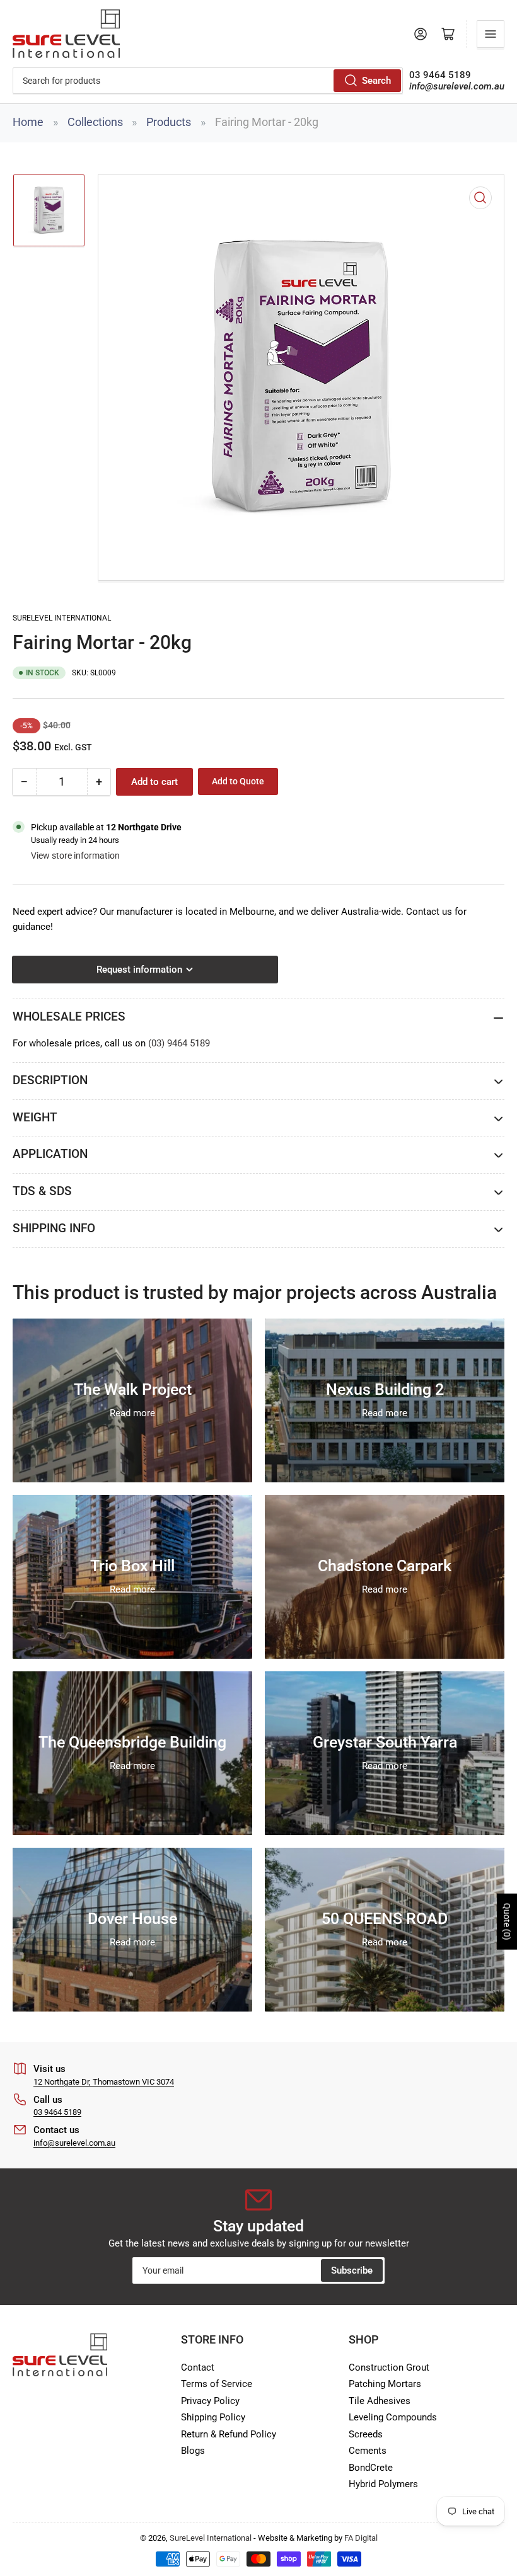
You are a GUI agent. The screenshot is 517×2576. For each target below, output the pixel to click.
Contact (198, 2367)
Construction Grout (389, 2367)
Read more (132, 1413)
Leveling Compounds (393, 2417)
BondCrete (371, 2468)
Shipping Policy (213, 2417)
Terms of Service (217, 2384)
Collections (95, 122)
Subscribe (352, 2270)
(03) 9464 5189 (179, 1043)
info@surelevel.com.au (74, 2143)
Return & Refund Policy (229, 2434)
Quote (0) (507, 1922)
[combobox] (208, 81)
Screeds (366, 2434)
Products (169, 122)
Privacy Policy (210, 2401)
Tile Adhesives (380, 2401)
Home (28, 122)
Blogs (193, 2451)
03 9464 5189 (57, 2112)
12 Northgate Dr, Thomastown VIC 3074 (104, 2082)
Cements (368, 2451)
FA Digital (361, 2538)
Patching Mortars (385, 2384)
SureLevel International (62, 618)
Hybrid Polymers (383, 2484)
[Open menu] (491, 34)
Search (376, 81)
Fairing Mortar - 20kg (267, 122)
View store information (75, 856)
